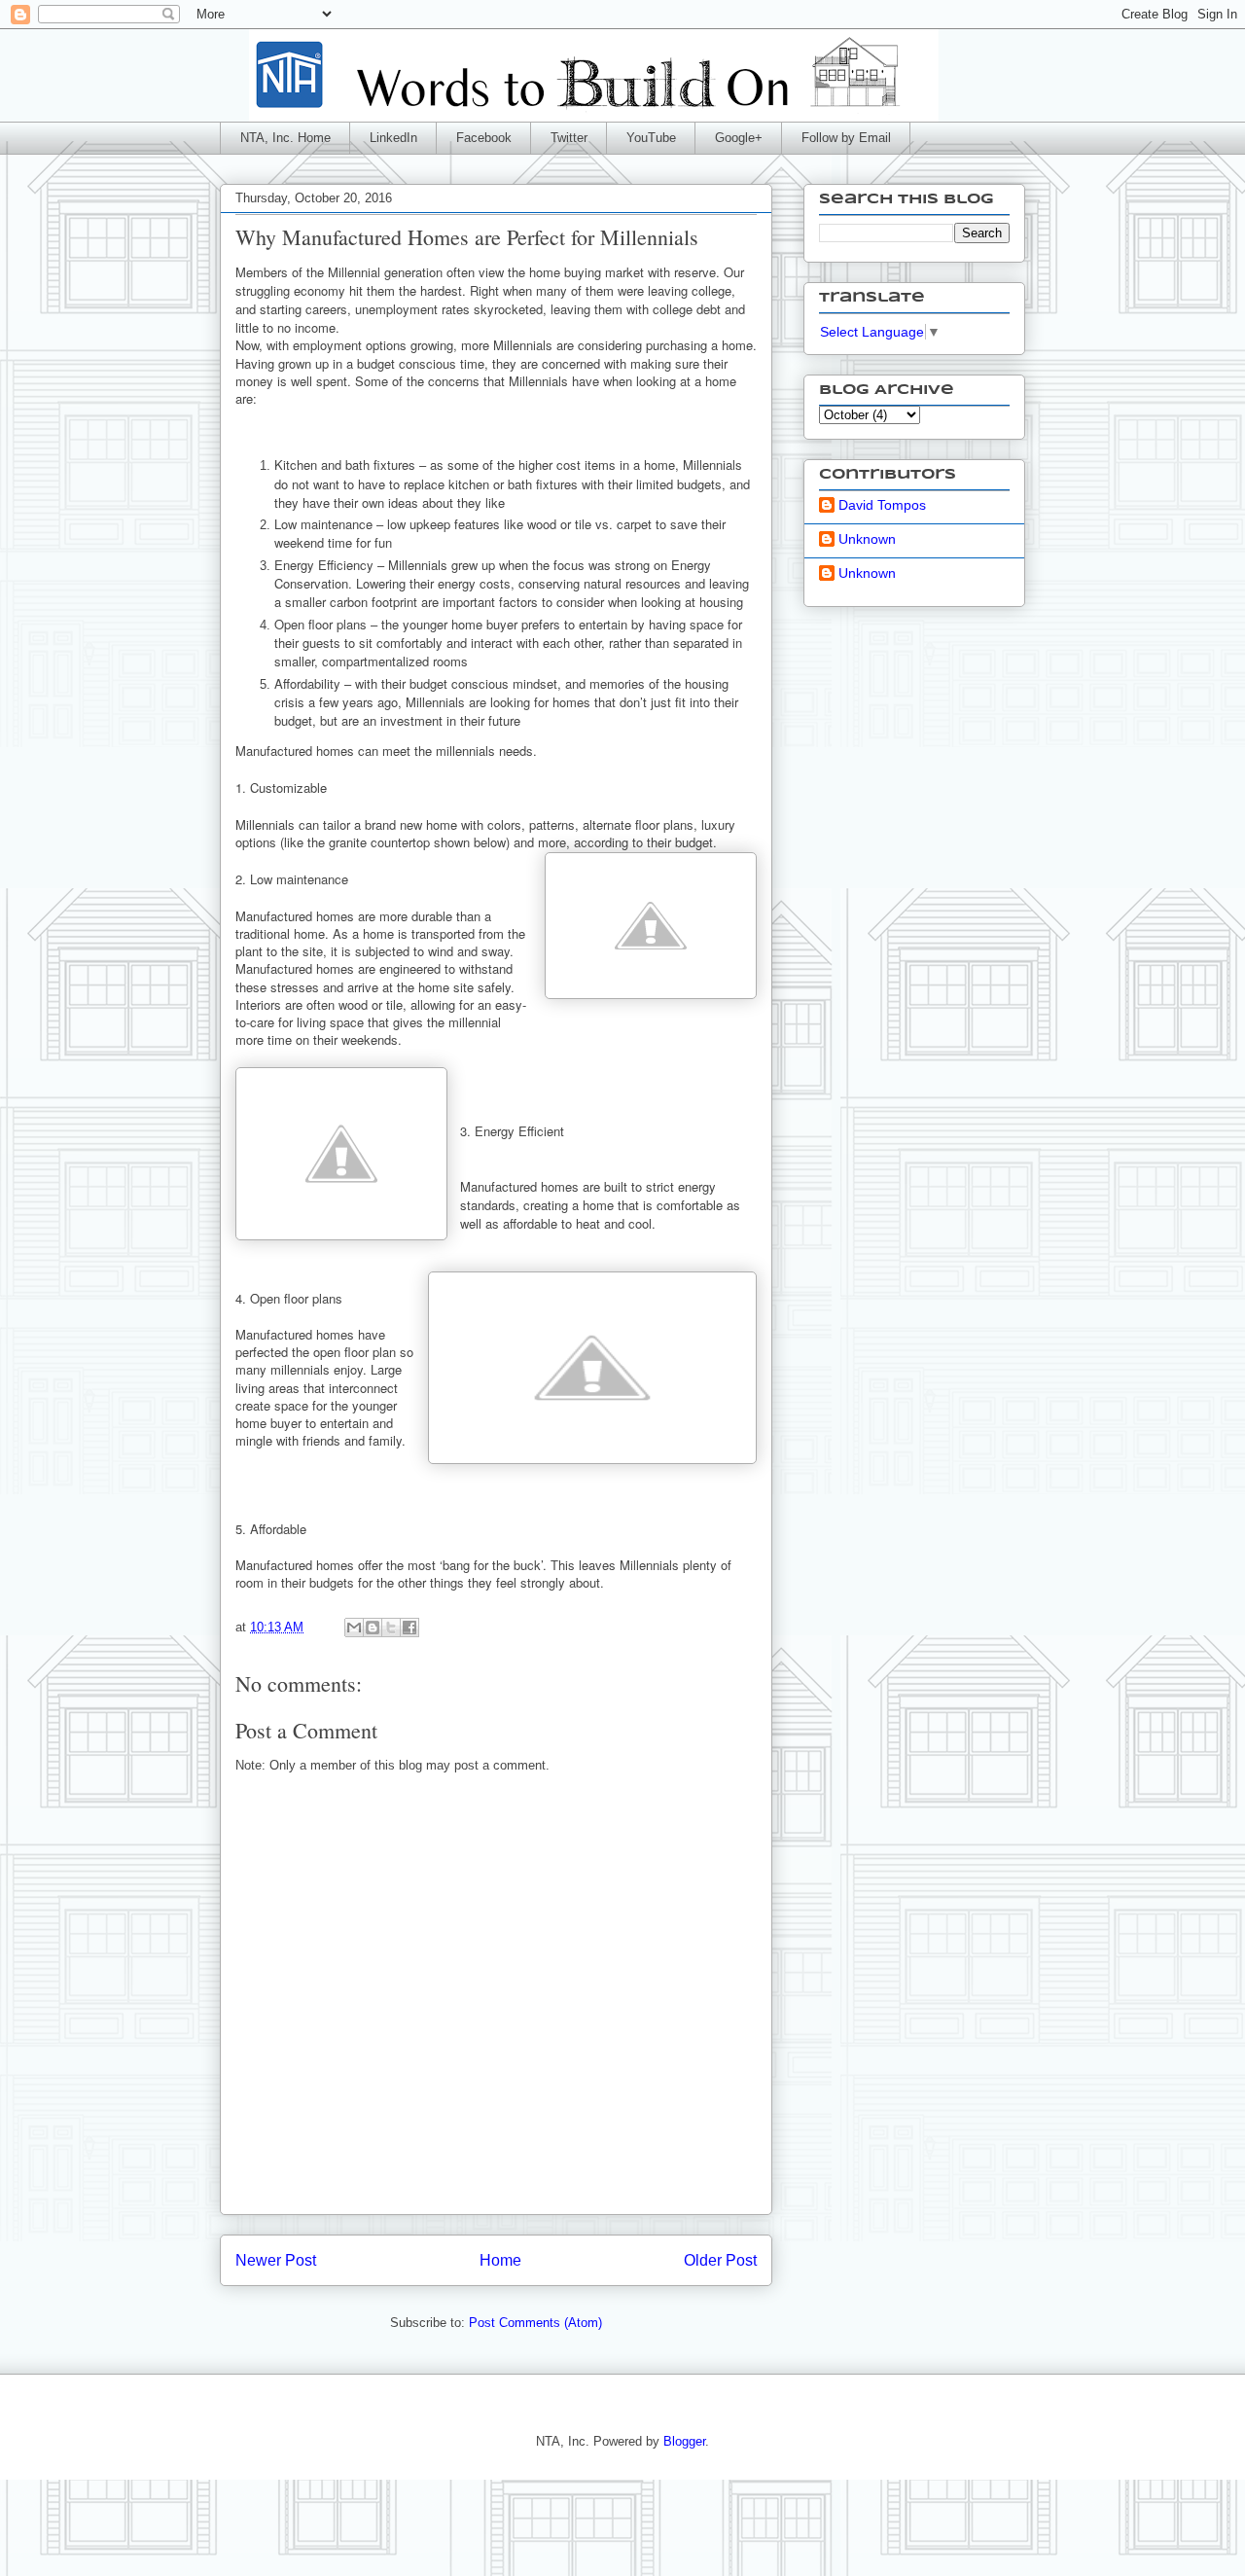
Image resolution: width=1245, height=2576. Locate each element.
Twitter (569, 138)
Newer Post (276, 2260)
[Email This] (354, 1628)
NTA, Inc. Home (285, 138)
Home (500, 2260)
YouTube (651, 138)
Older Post (720, 2260)
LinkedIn (393, 138)
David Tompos (882, 505)
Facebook (484, 138)
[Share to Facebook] (409, 1628)
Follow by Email (846, 138)
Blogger (684, 2441)
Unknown (867, 539)
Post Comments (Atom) (535, 2323)
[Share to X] (391, 1628)
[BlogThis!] (373, 1628)
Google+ (739, 138)
